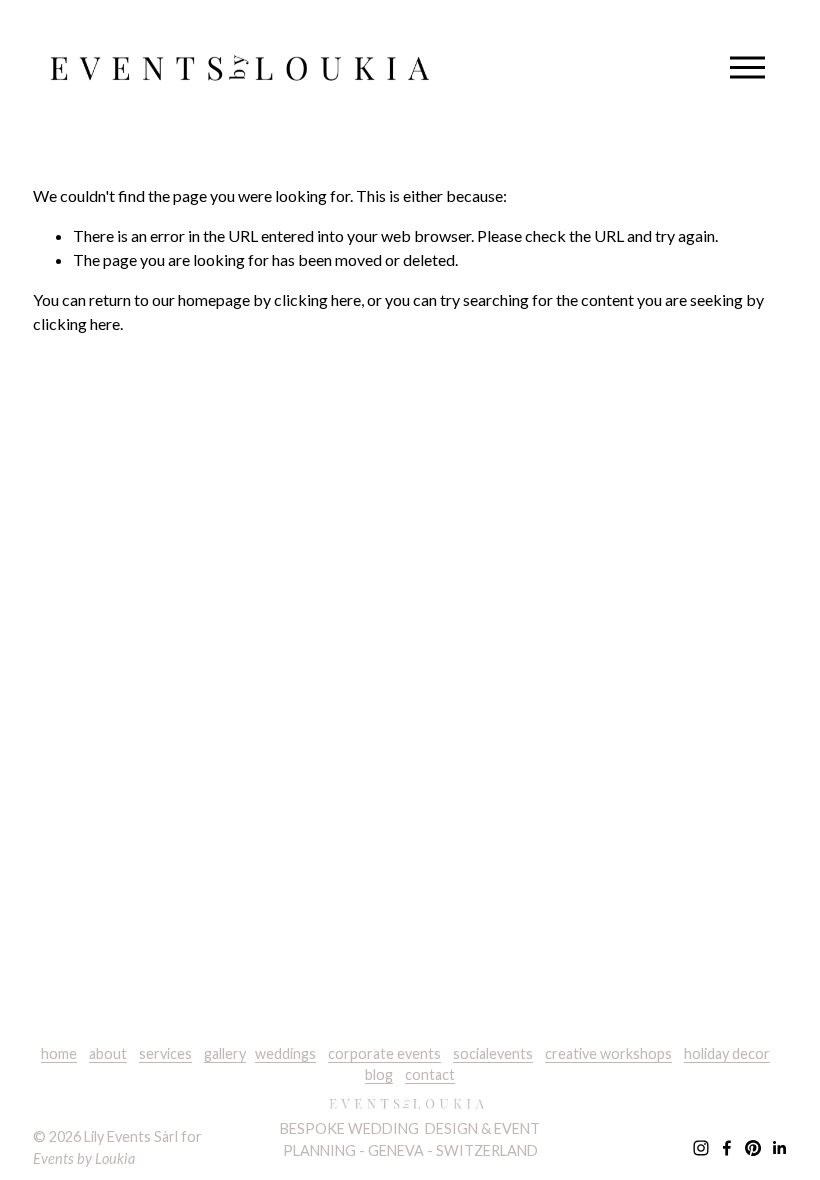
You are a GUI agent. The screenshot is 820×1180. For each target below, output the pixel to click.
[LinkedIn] (779, 1148)
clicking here (317, 299)
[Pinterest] (753, 1148)
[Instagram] (701, 1148)
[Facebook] (727, 1148)
